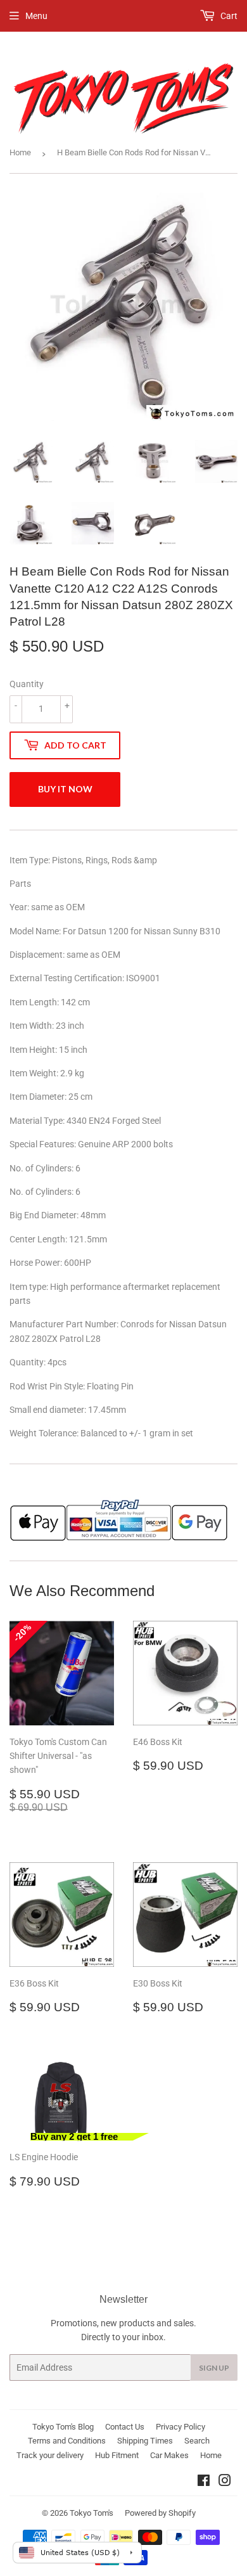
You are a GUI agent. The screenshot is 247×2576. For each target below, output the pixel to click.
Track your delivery (50, 2455)
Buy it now (65, 789)
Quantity (27, 684)
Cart (228, 16)
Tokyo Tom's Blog (63, 2427)
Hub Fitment (117, 2455)
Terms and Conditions (67, 2441)
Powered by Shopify (160, 2513)
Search (197, 2441)
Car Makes (169, 2455)
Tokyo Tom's (92, 2513)
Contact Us (125, 2427)
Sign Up (214, 2368)
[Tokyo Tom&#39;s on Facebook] (204, 2482)
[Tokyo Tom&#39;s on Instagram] (225, 2482)
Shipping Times (145, 2441)
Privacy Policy (180, 2427)
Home (20, 152)
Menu (36, 16)
